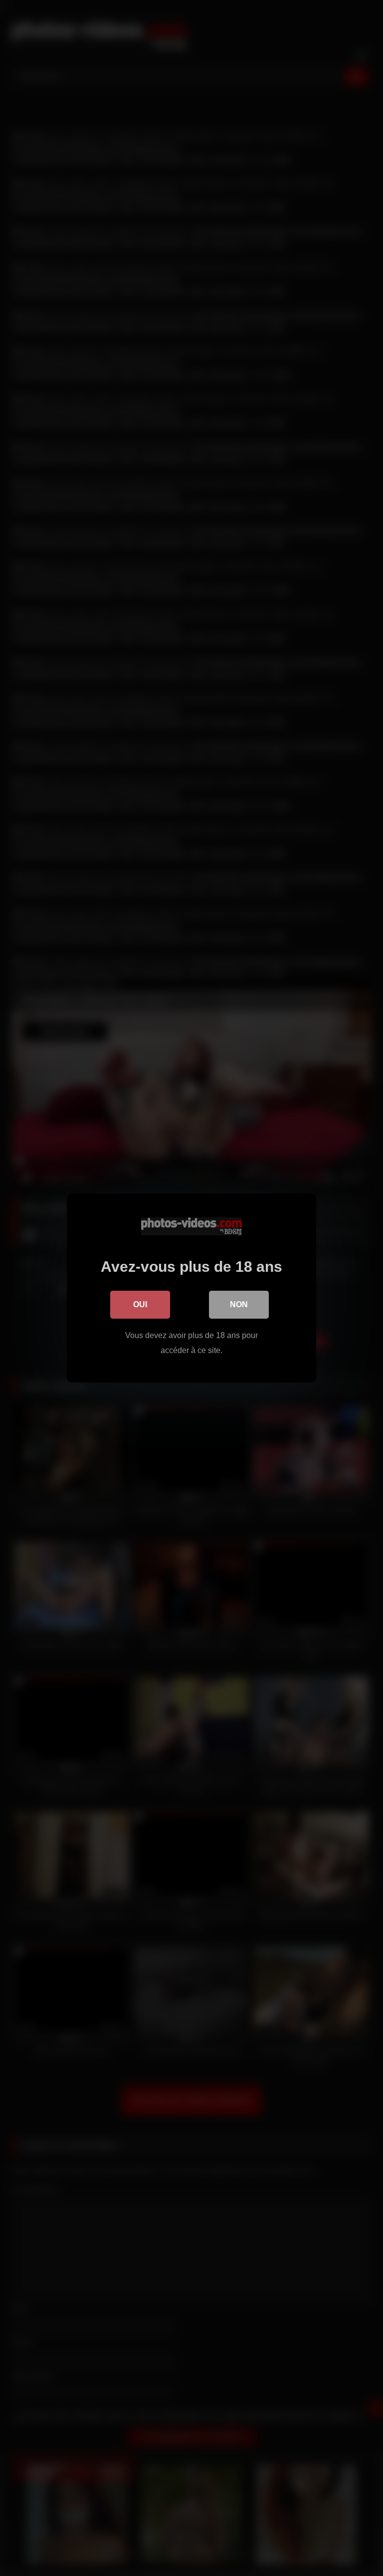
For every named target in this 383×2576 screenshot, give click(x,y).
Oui (140, 1304)
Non (239, 1304)
